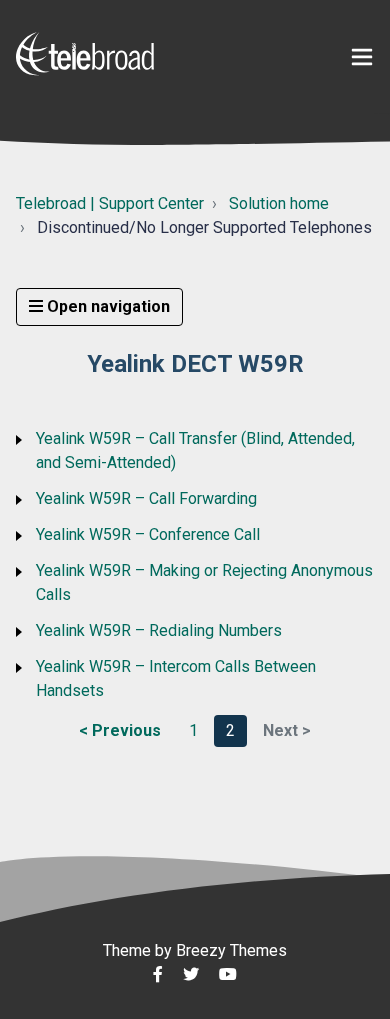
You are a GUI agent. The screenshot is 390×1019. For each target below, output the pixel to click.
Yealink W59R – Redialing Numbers (159, 630)
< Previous (120, 730)
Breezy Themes (231, 950)
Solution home (279, 203)
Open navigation (106, 306)
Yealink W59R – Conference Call (148, 534)
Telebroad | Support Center (110, 203)
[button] (362, 57)
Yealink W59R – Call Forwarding (146, 498)
